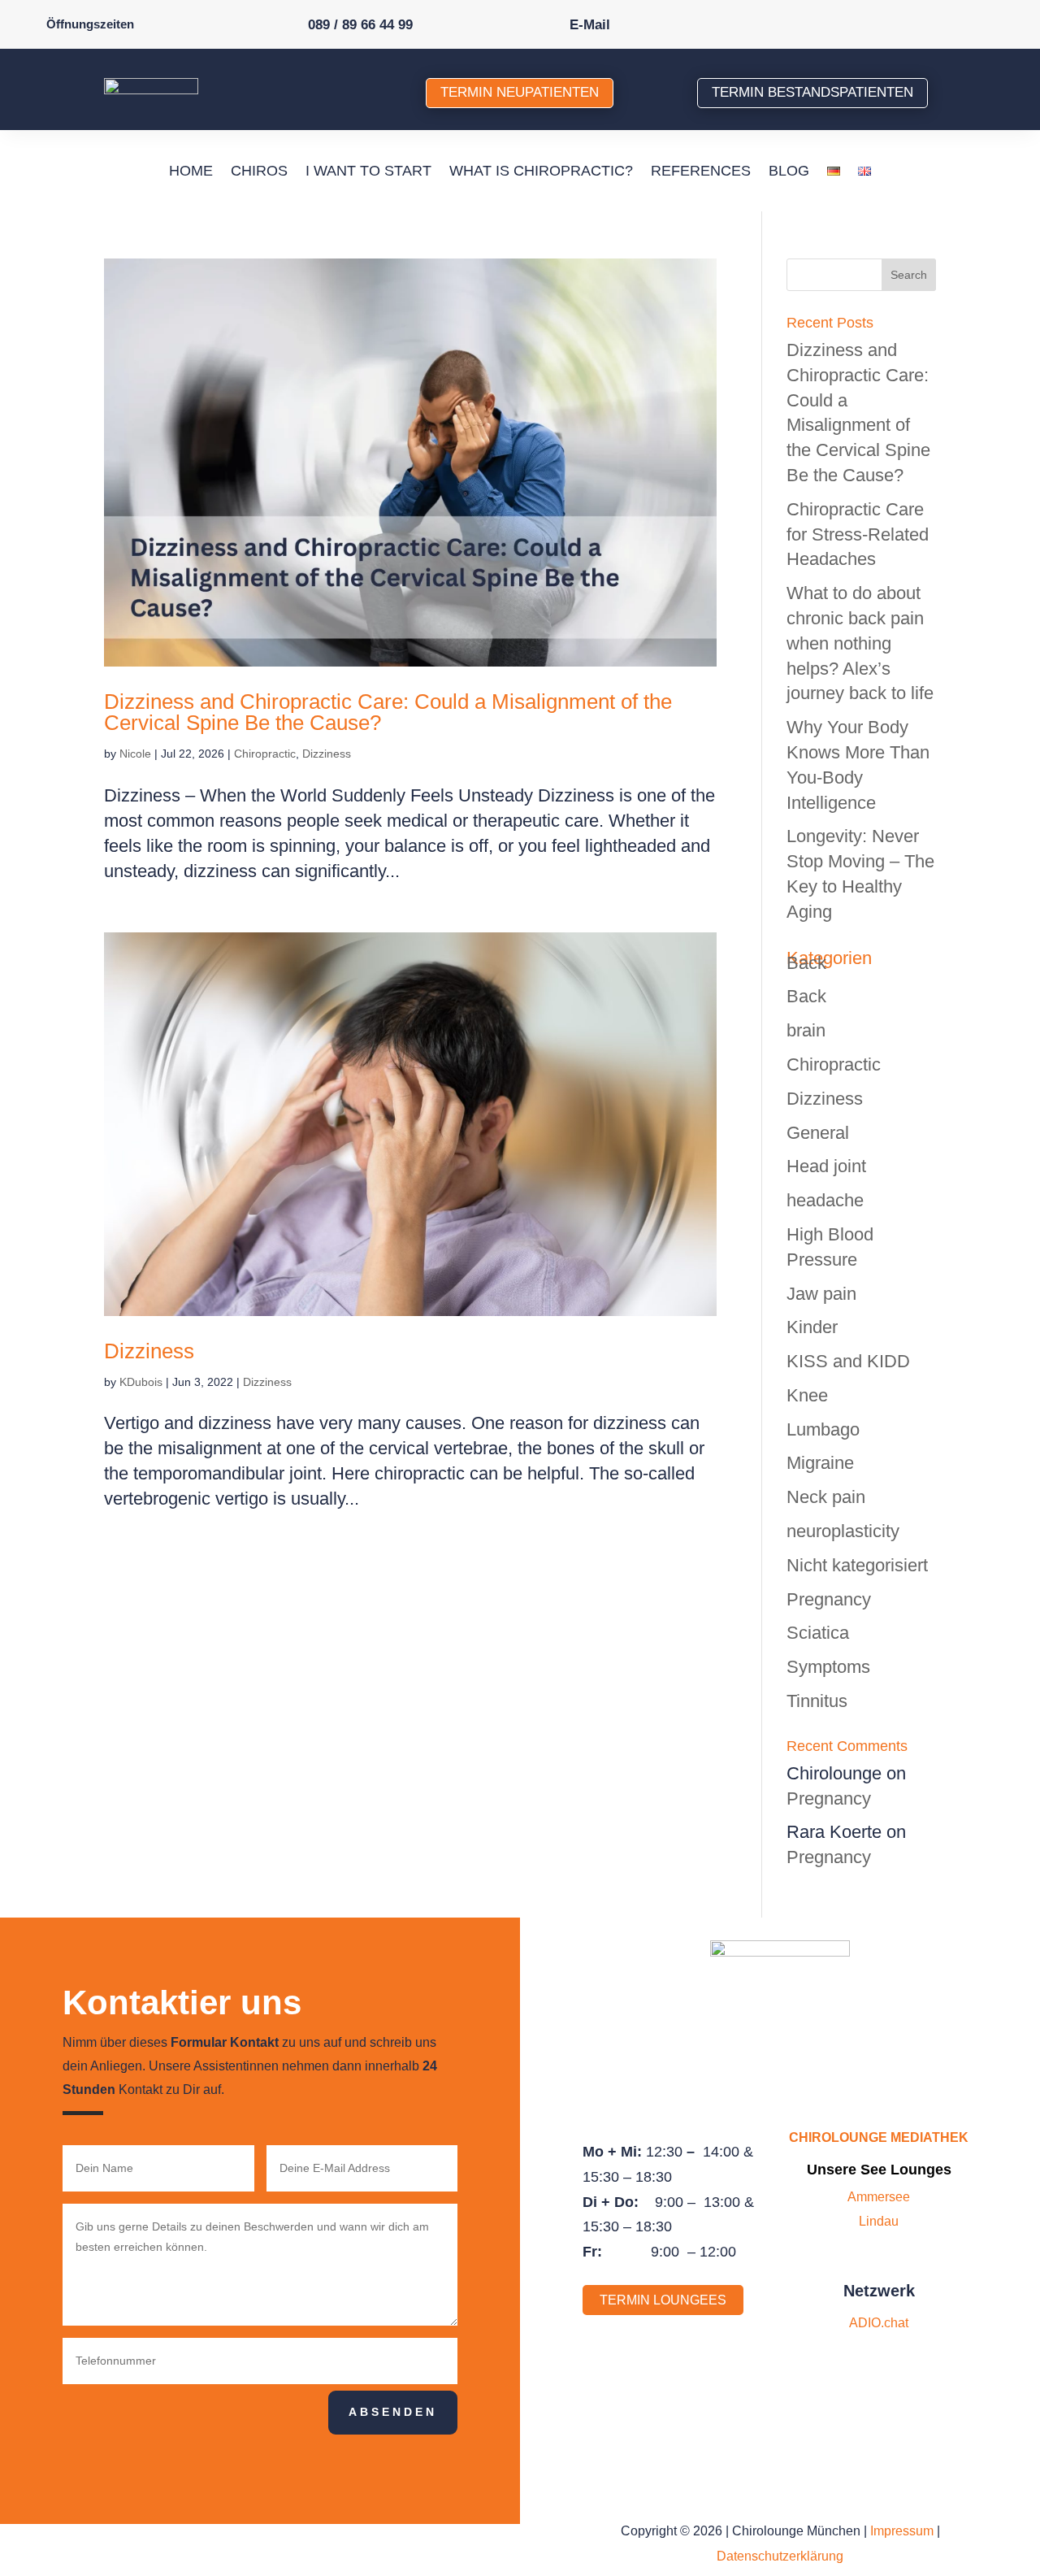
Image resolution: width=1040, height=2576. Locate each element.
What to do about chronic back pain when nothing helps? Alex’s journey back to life (860, 643)
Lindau (879, 2221)
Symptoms (828, 1667)
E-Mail (590, 25)
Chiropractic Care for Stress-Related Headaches (858, 534)
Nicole (135, 754)
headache (825, 1200)
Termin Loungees (663, 2300)
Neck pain (826, 1497)
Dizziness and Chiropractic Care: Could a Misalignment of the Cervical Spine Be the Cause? (388, 712)
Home (191, 172)
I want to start (368, 172)
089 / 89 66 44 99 (360, 25)
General (818, 1133)
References (701, 172)
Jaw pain (821, 1294)
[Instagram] (964, 28)
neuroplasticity (843, 1531)
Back (806, 963)
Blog (789, 172)
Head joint (826, 1166)
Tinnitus (817, 1701)
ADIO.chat (879, 2323)
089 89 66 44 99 (801, 2049)
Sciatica (818, 1633)
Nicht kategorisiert (857, 1565)
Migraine (820, 1463)
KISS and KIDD (848, 1361)
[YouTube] (995, 28)
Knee (807, 1395)
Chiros (259, 172)
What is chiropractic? (541, 172)
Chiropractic (265, 754)
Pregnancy (829, 1599)
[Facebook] (934, 28)
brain (806, 1030)
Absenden (393, 2412)
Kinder (812, 1327)
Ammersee (879, 2197)
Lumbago (823, 1429)
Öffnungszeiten (90, 24)
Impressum (902, 2531)
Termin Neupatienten (520, 92)
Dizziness (327, 754)
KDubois (141, 1382)
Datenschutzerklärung (780, 2556)
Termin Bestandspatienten (812, 92)
